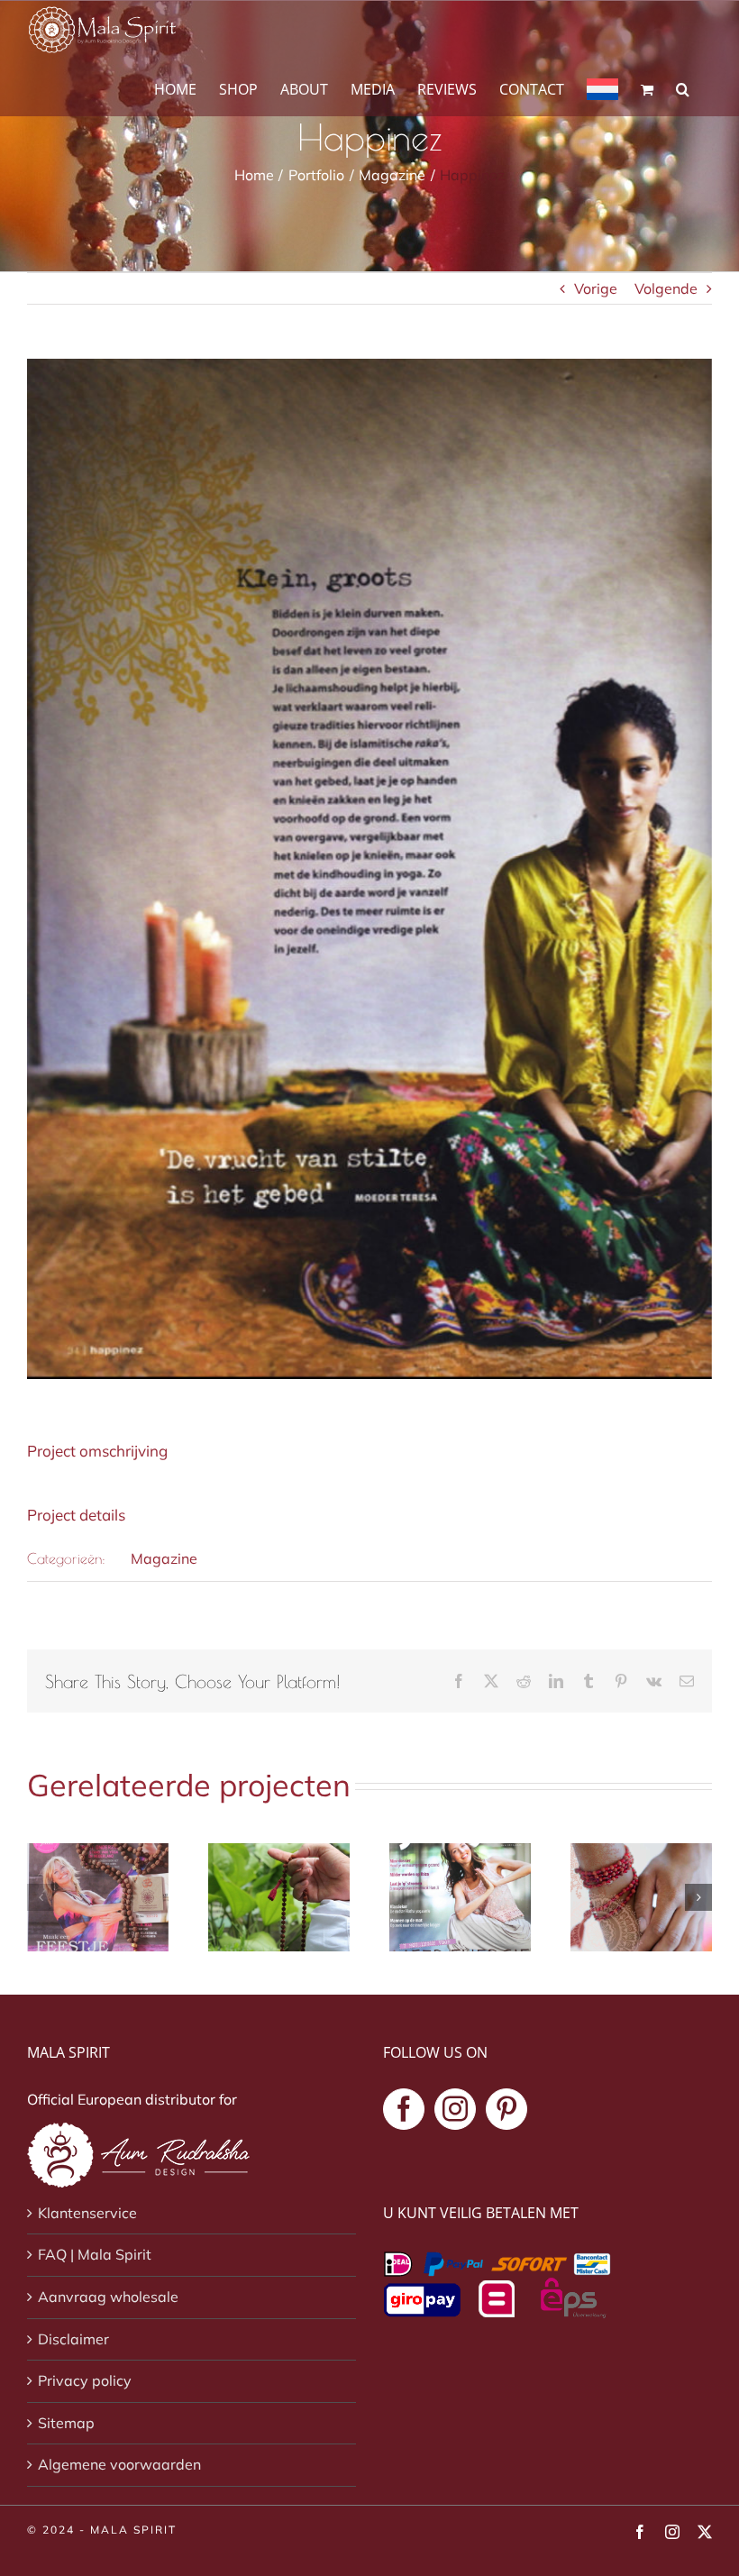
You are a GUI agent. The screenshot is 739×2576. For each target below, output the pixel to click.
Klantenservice (87, 2213)
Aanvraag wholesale (108, 2297)
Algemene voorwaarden (119, 2464)
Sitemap (66, 2423)
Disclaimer (73, 2339)
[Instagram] (455, 2109)
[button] (683, 88)
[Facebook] (404, 2109)
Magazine (164, 1558)
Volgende (666, 288)
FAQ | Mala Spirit (95, 2254)
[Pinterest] (506, 2109)
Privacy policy (85, 2380)
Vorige (596, 288)
